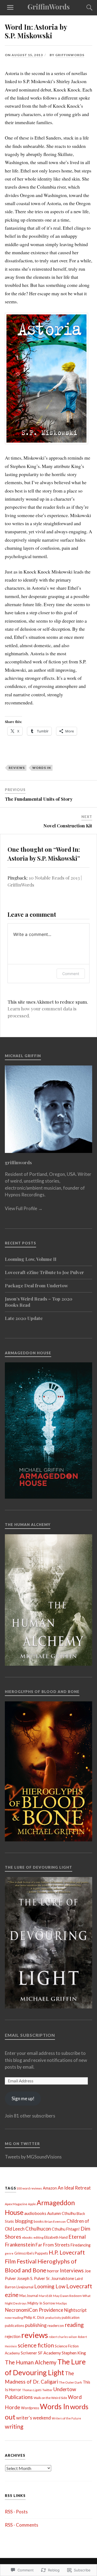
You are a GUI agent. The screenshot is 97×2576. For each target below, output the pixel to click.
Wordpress (30, 2408)
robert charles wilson (63, 2337)
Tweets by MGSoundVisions (33, 2157)
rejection (13, 2336)
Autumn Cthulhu (61, 2213)
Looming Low (50, 2286)
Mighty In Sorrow (41, 2303)
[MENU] (10, 8)
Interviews (72, 2270)
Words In (42, 768)
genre (9, 2253)
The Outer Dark (70, 2382)
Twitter (47, 2390)
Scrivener (29, 2353)
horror (53, 2271)
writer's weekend (34, 2418)
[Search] (84, 8)
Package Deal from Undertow (36, 1285)
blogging (24, 2221)
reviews (17, 768)
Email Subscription (30, 2035)
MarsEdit (46, 2296)
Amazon (50, 2188)
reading (74, 2325)
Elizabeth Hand (56, 2237)
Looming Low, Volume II (31, 1259)
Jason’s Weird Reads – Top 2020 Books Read (39, 1302)
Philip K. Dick (34, 2317)
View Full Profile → (24, 1208)
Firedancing (81, 2245)
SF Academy (49, 2353)
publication (71, 2317)
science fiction (36, 2345)
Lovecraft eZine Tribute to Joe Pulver (44, 1272)
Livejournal (25, 2287)
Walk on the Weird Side (50, 2398)
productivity (53, 2318)
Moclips (61, 2303)
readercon (56, 2326)
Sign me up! (23, 2098)
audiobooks (35, 2213)
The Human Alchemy (31, 2362)
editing (38, 2237)
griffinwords (70, 55)
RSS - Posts (16, 2512)
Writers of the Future (66, 2418)
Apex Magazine (16, 2204)
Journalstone (63, 2278)
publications (15, 2326)
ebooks (27, 2237)
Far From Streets (53, 2245)
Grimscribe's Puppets (31, 2253)
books (39, 2221)
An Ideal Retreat (74, 2188)
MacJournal (29, 2296)
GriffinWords (49, 6)
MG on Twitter (22, 2144)
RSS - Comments (22, 2525)
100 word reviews (29, 2188)
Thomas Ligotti (32, 2390)
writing (14, 2426)
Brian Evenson (55, 2222)
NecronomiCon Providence (34, 2310)
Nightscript (75, 2310)
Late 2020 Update (24, 1318)
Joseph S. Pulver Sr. (34, 2278)
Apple (32, 2204)
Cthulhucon (38, 2229)
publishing (36, 2325)
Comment (71, 974)
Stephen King (74, 2353)
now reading (14, 2318)
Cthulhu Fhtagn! (66, 2229)
